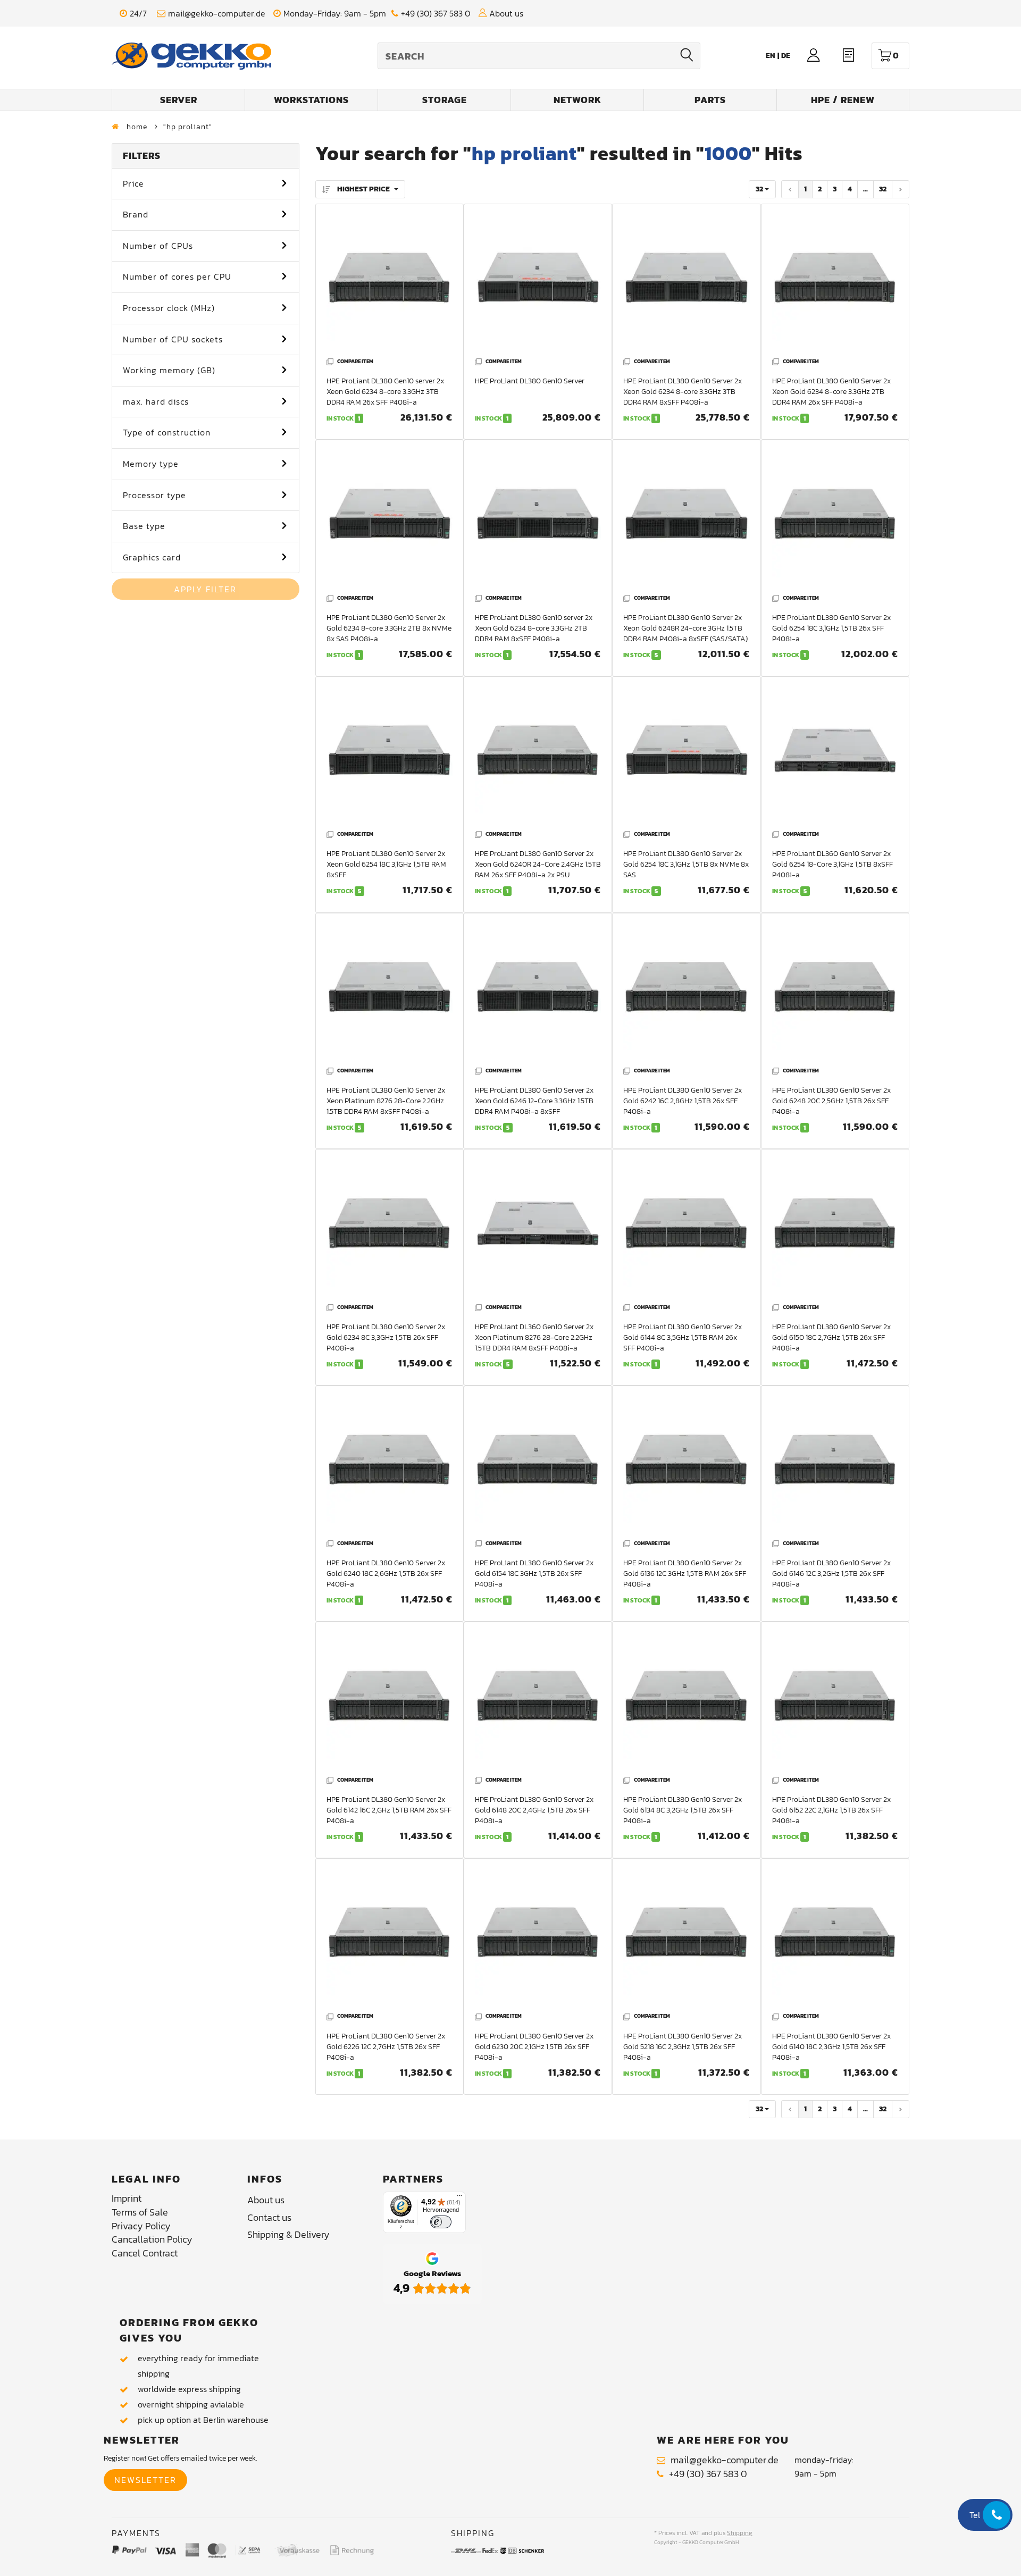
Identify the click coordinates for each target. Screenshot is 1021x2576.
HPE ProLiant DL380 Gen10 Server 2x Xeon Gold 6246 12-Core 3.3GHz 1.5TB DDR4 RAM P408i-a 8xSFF (534, 1101)
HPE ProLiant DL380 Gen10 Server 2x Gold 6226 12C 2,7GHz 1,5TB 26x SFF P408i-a (386, 2047)
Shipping (740, 2533)
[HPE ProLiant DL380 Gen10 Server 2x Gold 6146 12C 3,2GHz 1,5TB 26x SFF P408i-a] (835, 1465)
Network (578, 100)
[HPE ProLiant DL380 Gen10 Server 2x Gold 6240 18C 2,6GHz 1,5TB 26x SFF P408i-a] (390, 1465)
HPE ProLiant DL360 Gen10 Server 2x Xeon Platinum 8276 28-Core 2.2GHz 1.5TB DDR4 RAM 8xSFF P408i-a (534, 1337)
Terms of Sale (140, 2212)
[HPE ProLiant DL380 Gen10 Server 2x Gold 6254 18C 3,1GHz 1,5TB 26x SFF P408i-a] (835, 519)
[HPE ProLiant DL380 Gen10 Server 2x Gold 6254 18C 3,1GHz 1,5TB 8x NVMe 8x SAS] (686, 756)
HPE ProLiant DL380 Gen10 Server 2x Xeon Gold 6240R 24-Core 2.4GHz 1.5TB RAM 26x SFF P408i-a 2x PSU (538, 864)
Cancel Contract (145, 2253)
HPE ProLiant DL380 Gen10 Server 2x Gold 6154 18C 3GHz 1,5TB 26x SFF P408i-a (534, 1574)
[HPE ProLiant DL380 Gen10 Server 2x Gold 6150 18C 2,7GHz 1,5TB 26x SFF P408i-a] (835, 1228)
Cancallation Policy (152, 2239)
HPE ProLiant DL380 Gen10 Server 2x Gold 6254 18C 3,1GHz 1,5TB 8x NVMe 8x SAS (686, 864)
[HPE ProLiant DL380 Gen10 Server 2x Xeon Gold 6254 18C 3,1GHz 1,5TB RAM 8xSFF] (390, 756)
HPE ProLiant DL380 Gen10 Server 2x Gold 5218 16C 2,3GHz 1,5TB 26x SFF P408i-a (683, 2047)
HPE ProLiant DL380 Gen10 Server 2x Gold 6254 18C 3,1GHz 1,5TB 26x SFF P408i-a (831, 628)
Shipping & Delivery (288, 2234)
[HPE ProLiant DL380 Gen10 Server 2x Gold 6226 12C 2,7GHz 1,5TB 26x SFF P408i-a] (390, 1938)
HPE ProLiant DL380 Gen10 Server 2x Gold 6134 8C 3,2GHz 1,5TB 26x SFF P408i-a (683, 1810)
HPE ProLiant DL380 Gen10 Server (530, 381)
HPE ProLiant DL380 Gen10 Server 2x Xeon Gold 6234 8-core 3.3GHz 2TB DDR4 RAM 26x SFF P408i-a (831, 392)
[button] (206, 184)
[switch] (441, 2222)
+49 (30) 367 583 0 (436, 14)
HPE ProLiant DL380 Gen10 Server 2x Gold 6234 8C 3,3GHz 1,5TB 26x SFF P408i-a (386, 1337)
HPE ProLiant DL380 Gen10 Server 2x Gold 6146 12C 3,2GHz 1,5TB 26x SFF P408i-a (831, 1574)
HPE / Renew (843, 100)
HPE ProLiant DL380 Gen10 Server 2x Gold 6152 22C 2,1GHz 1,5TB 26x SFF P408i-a (831, 1810)
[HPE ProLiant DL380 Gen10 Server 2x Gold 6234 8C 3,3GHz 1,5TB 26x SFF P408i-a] (390, 1228)
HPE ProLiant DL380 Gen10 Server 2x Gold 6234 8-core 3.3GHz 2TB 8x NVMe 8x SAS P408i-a (389, 628)
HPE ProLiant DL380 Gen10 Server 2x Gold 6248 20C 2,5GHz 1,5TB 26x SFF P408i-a (831, 1101)
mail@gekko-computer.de (217, 14)
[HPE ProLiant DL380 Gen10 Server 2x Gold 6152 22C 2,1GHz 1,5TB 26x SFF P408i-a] (835, 1701)
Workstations (311, 100)
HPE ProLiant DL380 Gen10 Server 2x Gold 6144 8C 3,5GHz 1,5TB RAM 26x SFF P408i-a (683, 1337)
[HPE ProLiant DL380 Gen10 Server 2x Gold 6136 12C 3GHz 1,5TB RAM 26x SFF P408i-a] (686, 1465)
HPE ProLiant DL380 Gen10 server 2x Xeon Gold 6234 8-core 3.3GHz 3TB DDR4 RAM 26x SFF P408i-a (385, 392)
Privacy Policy (141, 2226)
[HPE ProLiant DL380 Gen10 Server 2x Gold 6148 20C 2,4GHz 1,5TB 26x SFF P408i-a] (538, 1701)
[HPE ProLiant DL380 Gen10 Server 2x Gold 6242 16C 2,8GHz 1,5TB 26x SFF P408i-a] (686, 992)
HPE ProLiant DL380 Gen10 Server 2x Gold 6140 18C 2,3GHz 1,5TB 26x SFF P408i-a (831, 2047)
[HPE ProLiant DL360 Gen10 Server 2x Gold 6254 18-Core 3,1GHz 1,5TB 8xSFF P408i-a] (835, 756)
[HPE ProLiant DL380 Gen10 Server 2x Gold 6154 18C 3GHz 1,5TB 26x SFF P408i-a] (538, 1465)
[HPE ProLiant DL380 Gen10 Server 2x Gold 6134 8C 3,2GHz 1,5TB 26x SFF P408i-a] (686, 1701)
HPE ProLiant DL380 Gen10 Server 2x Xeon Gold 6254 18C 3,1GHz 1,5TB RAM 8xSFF (386, 864)
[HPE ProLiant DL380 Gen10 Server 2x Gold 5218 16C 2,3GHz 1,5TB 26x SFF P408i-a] (686, 1938)
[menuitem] (786, 56)
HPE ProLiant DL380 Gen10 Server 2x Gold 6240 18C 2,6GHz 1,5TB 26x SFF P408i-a (386, 1574)
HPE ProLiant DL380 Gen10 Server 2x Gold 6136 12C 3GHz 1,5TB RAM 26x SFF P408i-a (685, 1574)
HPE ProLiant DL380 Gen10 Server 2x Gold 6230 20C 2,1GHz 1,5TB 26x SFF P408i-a (534, 2047)
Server (179, 100)
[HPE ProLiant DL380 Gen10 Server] (538, 283)
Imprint (127, 2198)
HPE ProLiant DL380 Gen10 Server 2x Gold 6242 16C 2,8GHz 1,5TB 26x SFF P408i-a (683, 1101)
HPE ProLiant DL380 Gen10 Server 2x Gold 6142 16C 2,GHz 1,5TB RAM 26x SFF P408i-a (389, 1810)
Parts (710, 100)
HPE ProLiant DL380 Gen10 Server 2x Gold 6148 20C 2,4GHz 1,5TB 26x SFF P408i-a (534, 1810)
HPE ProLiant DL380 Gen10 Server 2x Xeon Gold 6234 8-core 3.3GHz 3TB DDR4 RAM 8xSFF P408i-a (683, 392)
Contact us (269, 2217)
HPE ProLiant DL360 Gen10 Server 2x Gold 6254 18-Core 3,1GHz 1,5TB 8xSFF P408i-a (832, 864)
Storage (445, 100)
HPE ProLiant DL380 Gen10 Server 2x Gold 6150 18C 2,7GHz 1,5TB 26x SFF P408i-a (831, 1337)
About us (506, 14)
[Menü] (459, 2198)
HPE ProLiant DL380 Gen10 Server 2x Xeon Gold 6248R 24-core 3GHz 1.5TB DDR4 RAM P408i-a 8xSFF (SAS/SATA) (685, 628)
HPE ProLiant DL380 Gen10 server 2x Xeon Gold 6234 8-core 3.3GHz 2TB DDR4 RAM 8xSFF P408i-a (534, 628)
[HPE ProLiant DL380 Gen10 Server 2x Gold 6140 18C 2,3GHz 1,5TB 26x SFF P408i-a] (835, 1938)
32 (883, 189)
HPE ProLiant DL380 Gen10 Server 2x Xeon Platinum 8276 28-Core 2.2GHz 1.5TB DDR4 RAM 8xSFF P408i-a (386, 1101)
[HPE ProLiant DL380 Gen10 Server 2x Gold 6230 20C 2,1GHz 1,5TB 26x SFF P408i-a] (538, 1938)
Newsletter (145, 2480)
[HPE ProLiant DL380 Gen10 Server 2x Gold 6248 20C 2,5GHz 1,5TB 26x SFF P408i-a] (835, 992)
